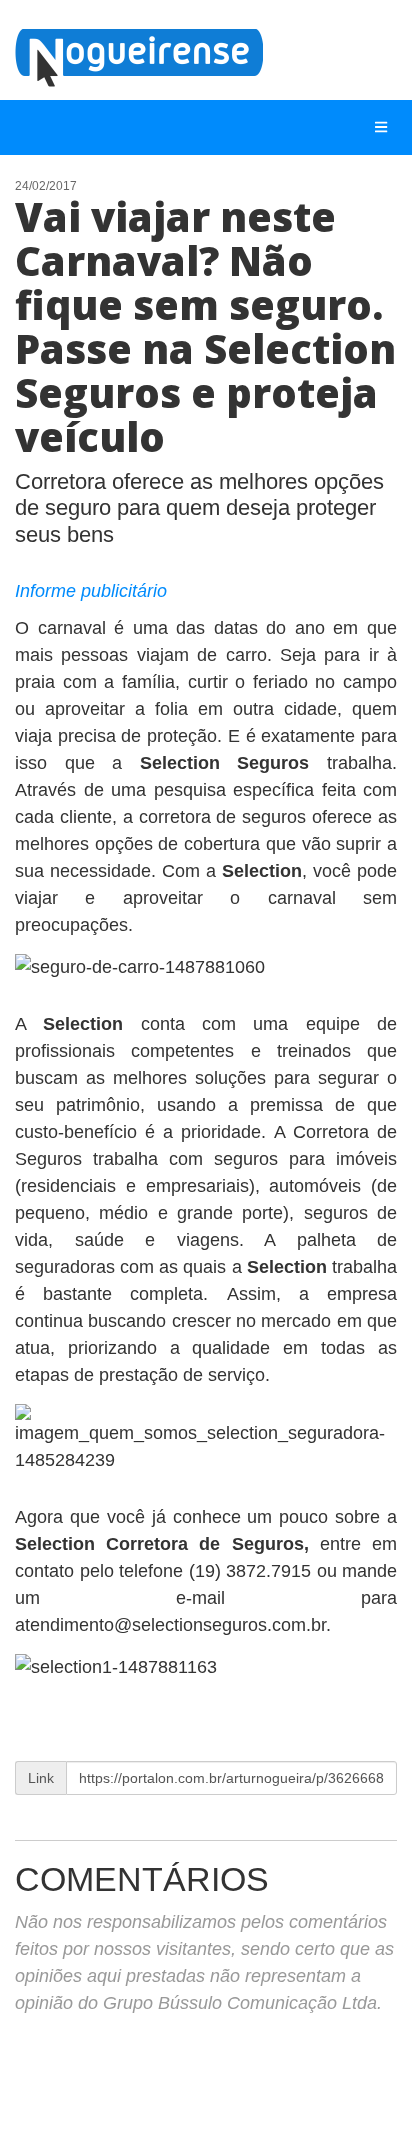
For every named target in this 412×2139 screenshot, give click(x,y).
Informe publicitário (91, 591)
